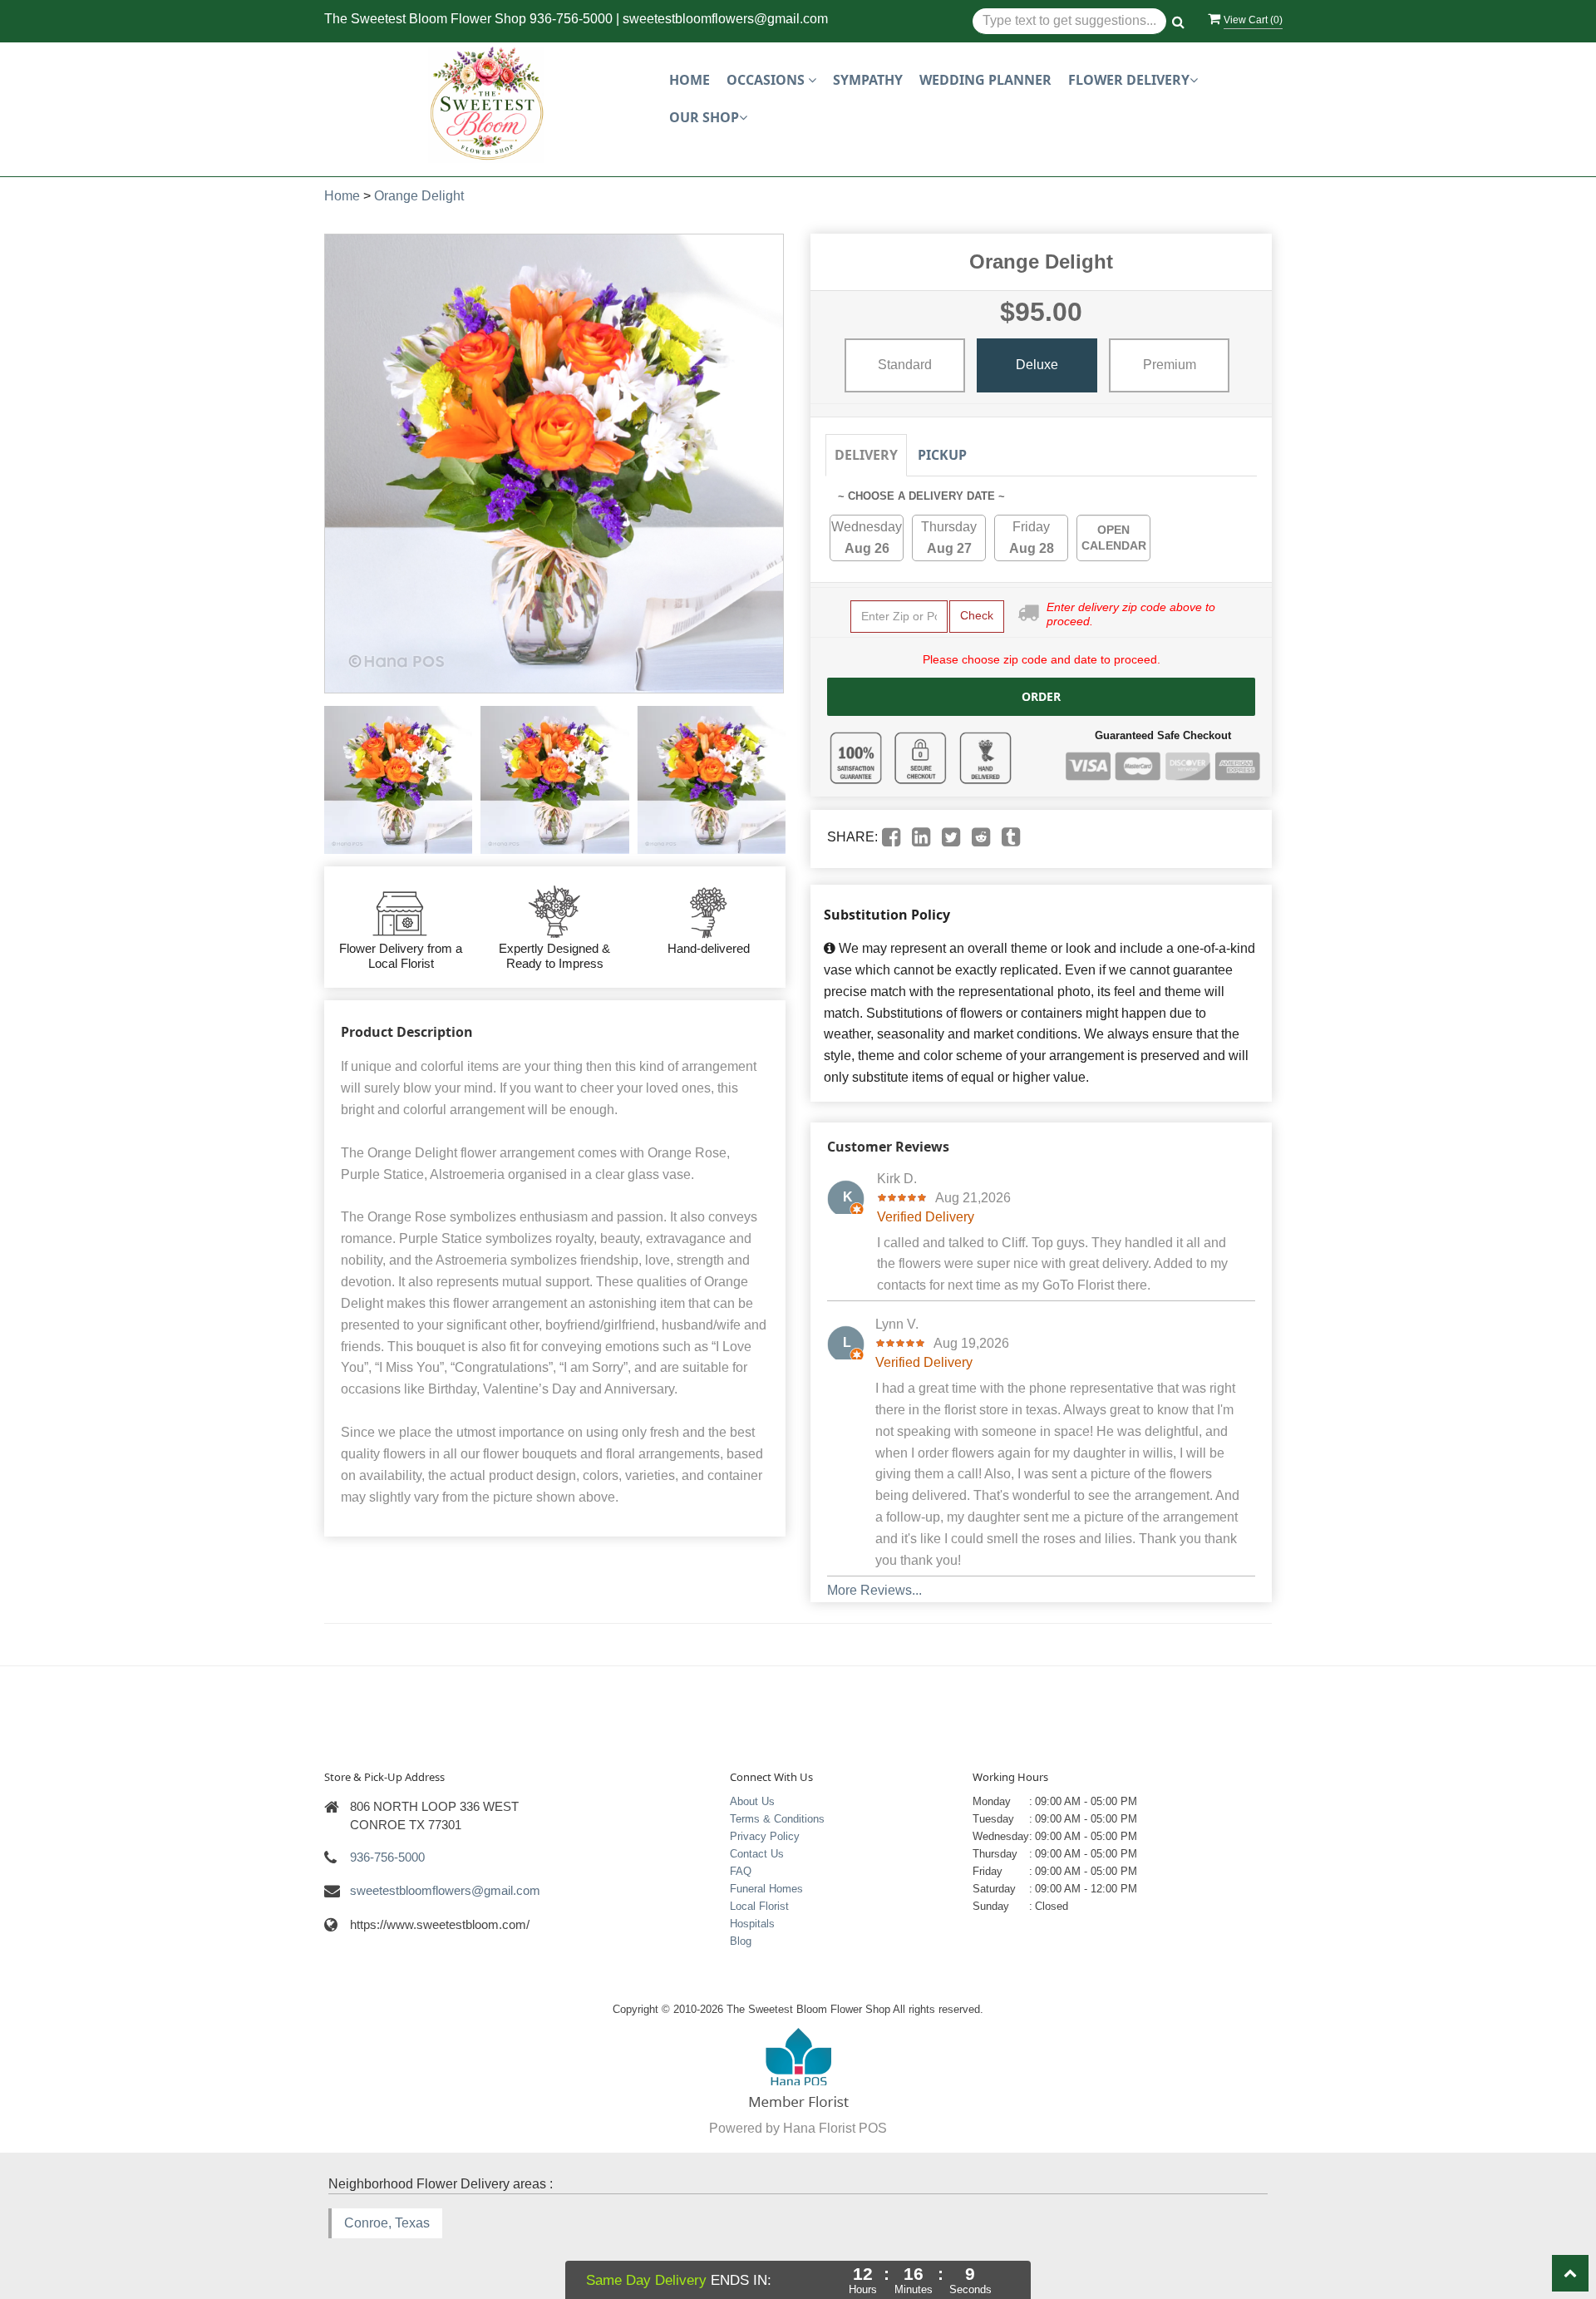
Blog (741, 1941)
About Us (752, 1801)
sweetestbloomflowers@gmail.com (725, 19)
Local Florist (759, 1906)
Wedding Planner (985, 80)
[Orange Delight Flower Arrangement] (398, 780)
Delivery (866, 455)
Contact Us (757, 1854)
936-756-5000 (571, 19)
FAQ (741, 1871)
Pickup (942, 455)
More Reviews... (874, 1590)
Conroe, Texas (387, 2223)
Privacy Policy (765, 1836)
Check (977, 615)
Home (690, 80)
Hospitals (752, 1924)
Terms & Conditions (777, 1819)
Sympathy (868, 80)
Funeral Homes (766, 1889)
